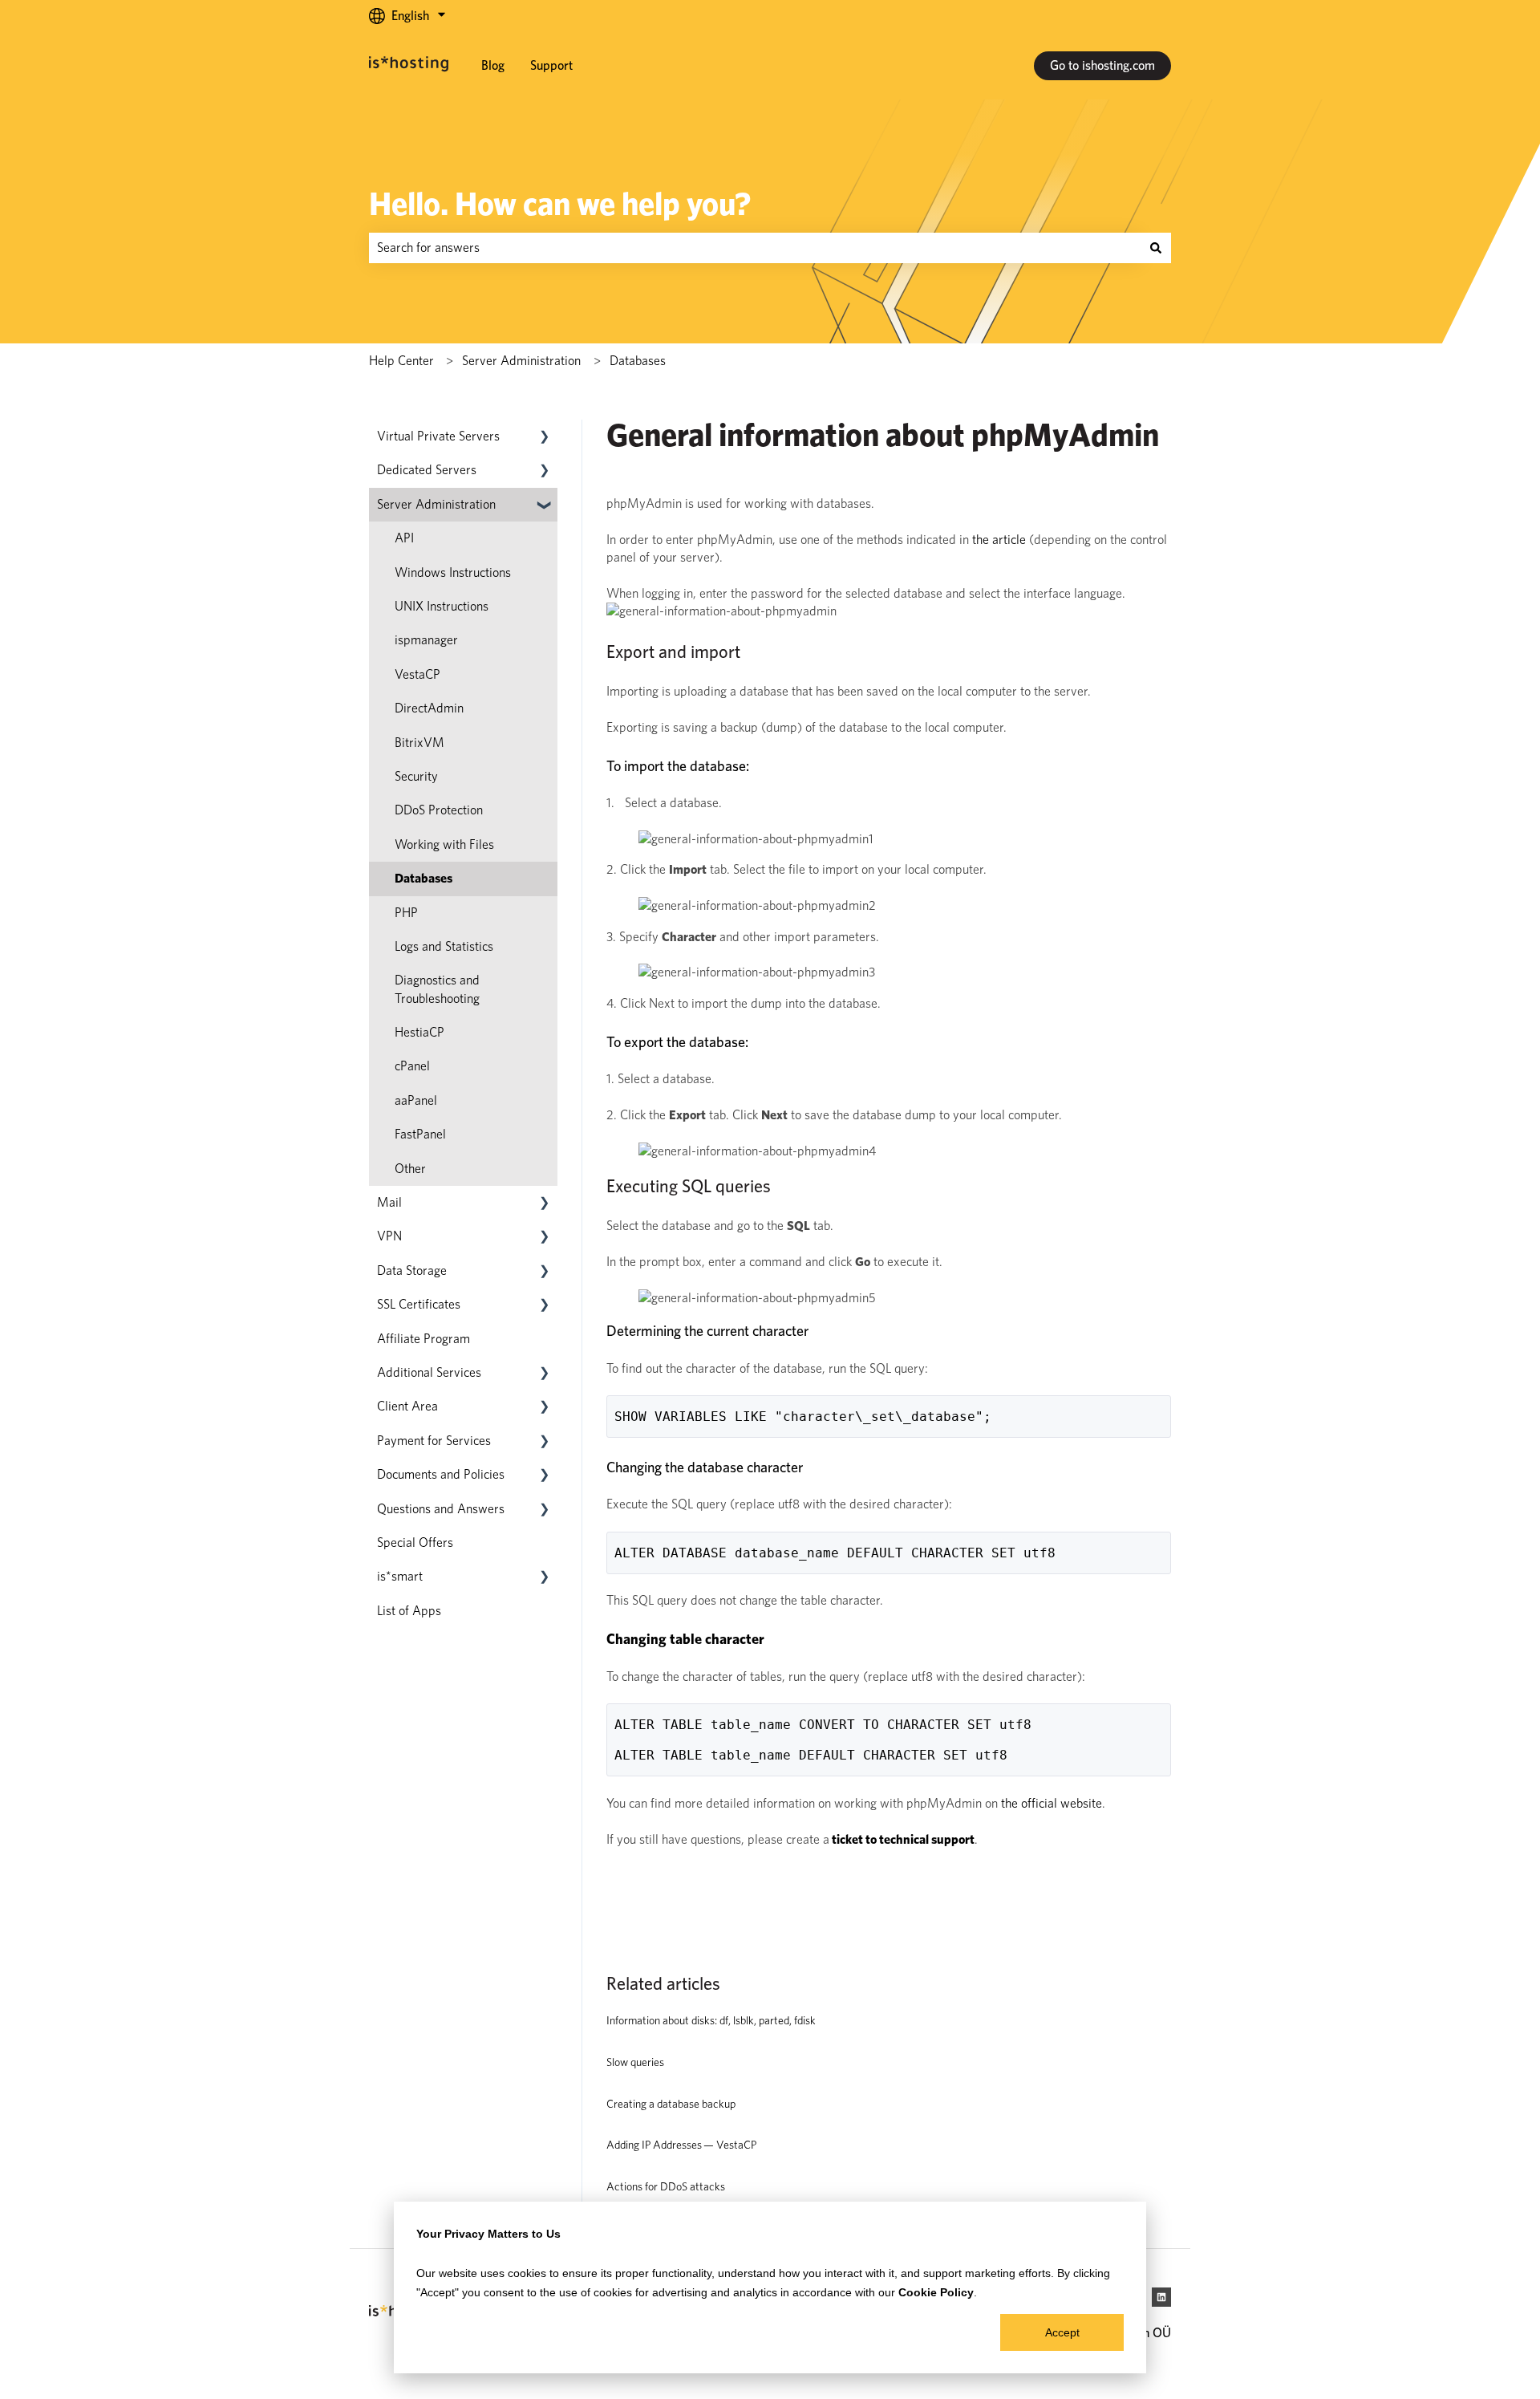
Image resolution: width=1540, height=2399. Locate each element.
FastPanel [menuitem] (420, 1134)
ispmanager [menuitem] (426, 640)
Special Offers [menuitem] (415, 1543)
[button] (545, 438)
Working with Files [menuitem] (444, 844)
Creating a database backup (671, 2104)
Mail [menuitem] (389, 1202)
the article (999, 540)
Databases (638, 361)
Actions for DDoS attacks (666, 2186)
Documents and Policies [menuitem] (441, 1474)
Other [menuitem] (410, 1169)
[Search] (1156, 248)
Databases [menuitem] (423, 878)
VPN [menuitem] (389, 1236)
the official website (1052, 1803)
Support (551, 65)
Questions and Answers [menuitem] (441, 1509)
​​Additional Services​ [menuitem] (429, 1372)
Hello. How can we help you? (560, 204)
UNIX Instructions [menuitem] (442, 606)
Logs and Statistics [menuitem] (444, 946)
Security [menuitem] (416, 776)
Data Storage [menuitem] (412, 1271)
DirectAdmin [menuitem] (429, 708)
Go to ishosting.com (1102, 65)
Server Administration (521, 361)
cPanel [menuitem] (412, 1066)
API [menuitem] (404, 538)
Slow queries (635, 2062)
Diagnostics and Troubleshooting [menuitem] (437, 989)
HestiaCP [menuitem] (419, 1032)
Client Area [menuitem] (407, 1406)
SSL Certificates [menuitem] (419, 1304)
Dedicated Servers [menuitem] (427, 470)
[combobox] (755, 248)
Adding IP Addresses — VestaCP (681, 2145)
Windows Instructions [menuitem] (453, 572)
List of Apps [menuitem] (409, 1611)
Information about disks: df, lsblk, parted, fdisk (711, 2020)
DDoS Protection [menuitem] (439, 810)
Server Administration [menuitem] (436, 504)
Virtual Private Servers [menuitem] (438, 436)
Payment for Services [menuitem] (434, 1441)
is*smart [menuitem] (400, 1576)
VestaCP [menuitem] (417, 674)
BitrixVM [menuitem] (419, 743)
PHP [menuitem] (406, 913)
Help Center (401, 361)
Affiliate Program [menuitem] (423, 1339)
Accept (1062, 2332)
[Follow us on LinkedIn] (1161, 2297)
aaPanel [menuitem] (416, 1100)
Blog (493, 65)
